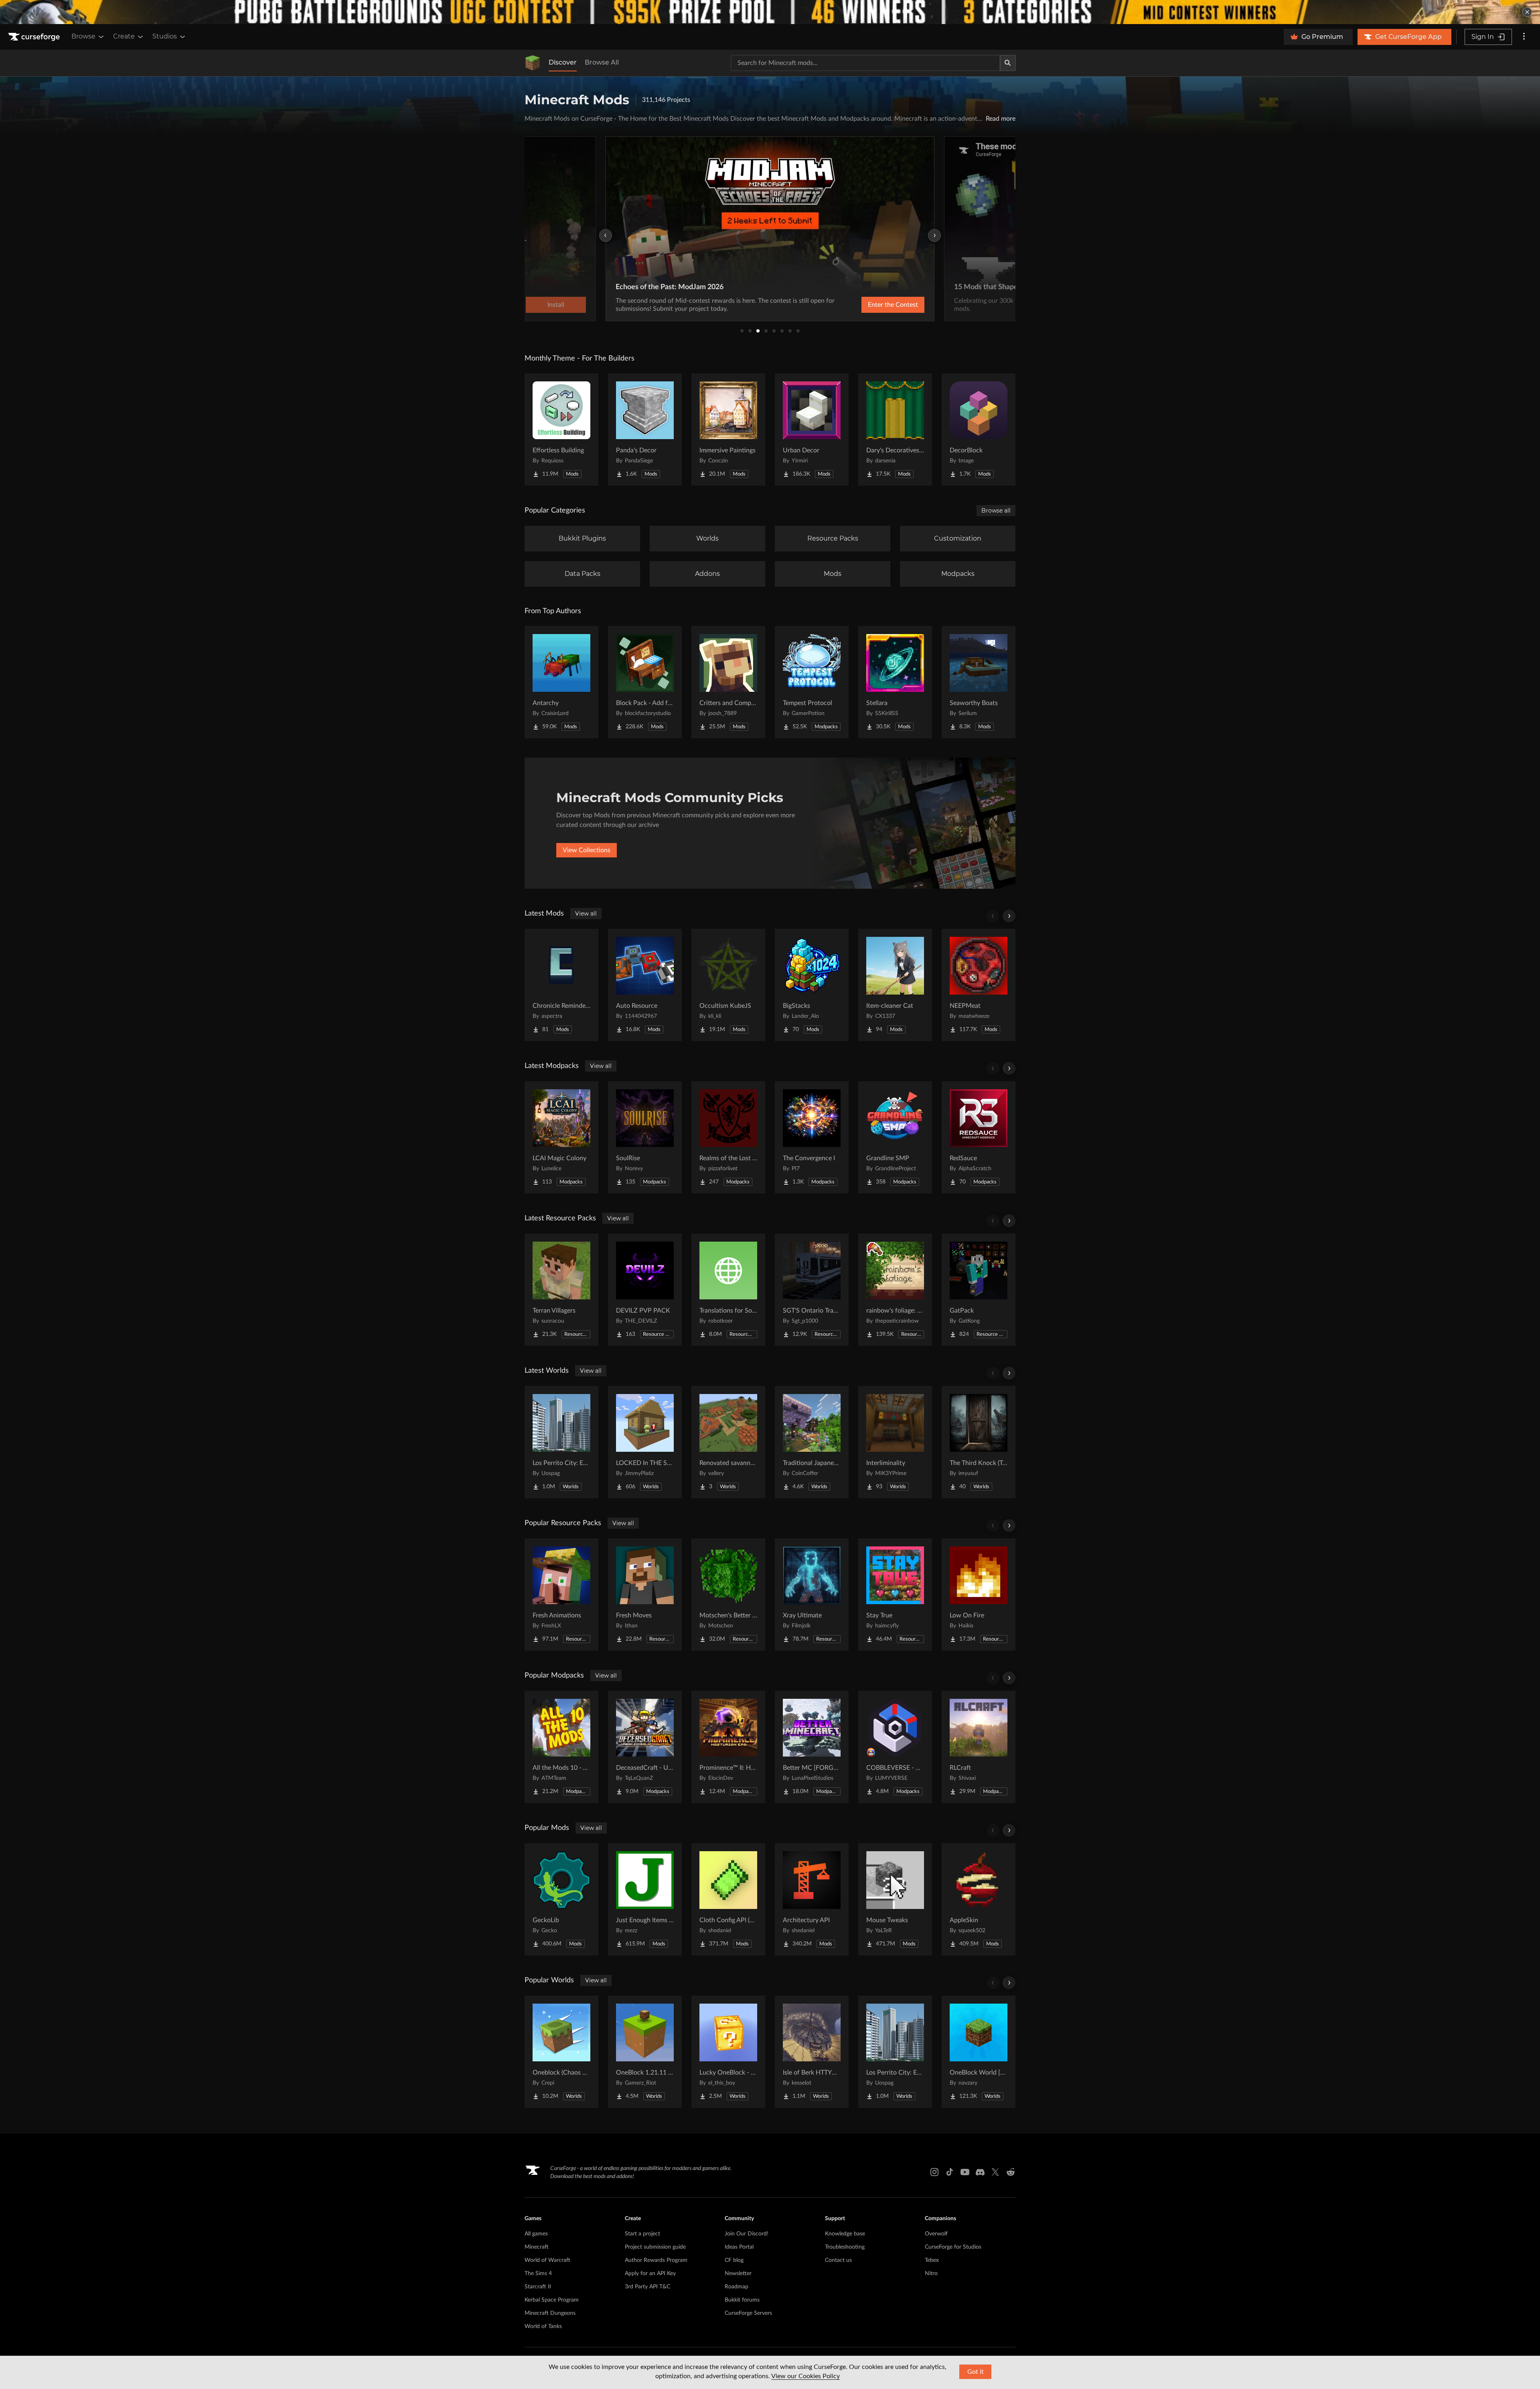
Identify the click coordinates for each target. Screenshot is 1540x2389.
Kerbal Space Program (552, 2300)
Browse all (996, 511)
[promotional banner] (770, 12)
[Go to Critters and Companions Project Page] (728, 682)
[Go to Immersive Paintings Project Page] (728, 430)
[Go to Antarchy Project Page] (561, 682)
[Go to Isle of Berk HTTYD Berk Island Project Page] (812, 2052)
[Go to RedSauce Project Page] (979, 1137)
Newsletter (738, 2274)
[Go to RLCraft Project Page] (979, 1747)
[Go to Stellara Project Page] (895, 682)
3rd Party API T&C (647, 2287)
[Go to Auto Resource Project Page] (645, 985)
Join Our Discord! (747, 2234)
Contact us (838, 2260)
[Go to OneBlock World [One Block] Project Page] (979, 2052)
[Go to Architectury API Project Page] (812, 1899)
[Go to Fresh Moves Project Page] (645, 1595)
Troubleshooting (845, 2247)
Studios (165, 36)
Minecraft (537, 2247)
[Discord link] (980, 2172)
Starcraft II (538, 2287)
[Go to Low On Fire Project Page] (979, 1595)
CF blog (734, 2260)
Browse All (602, 62)
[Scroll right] (1009, 916)
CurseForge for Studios (953, 2247)
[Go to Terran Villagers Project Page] (561, 1290)
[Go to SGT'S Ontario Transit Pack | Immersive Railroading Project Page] (812, 1290)
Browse (83, 36)
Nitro (931, 2274)
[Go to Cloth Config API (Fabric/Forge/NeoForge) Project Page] (728, 1899)
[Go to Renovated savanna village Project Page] (728, 1442)
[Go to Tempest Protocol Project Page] (812, 682)
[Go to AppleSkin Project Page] (979, 1899)
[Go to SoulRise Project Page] (645, 1137)
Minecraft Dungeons (550, 2313)
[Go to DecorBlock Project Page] (979, 430)
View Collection (872, 305)
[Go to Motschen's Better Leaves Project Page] (728, 1595)
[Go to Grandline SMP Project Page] (895, 1137)
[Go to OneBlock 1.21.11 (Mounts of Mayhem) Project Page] (645, 2052)
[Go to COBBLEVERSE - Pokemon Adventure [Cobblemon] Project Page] (895, 1747)
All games (536, 2234)
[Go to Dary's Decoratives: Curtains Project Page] (895, 430)
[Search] (1008, 63)
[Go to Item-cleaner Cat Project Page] (895, 985)
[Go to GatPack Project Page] (979, 1290)
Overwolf (936, 2234)
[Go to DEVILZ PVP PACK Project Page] (645, 1290)
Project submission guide (655, 2247)
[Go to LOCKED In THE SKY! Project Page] (645, 1442)
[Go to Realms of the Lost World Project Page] (728, 1137)
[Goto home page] (35, 37)
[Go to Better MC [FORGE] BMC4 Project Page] (812, 1747)
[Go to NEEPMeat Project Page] (979, 985)
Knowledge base (845, 2234)
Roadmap (737, 2287)
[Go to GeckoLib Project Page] (561, 1899)
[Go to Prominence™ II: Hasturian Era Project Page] (728, 1747)
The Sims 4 (538, 2274)
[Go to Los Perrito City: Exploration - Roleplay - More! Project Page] (561, 1442)
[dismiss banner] (1527, 12)
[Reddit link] (1011, 2172)
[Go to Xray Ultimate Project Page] (812, 1595)
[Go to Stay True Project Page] (895, 1595)
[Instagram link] (934, 2172)
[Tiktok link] (950, 2172)
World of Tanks (543, 2326)
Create (124, 36)
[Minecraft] (533, 63)
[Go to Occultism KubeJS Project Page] (728, 985)
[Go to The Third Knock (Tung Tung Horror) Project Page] (979, 1442)
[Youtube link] (965, 2172)
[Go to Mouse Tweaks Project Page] (895, 1899)
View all (586, 914)
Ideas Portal (739, 2247)
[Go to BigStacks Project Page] (812, 985)
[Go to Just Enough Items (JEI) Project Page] (645, 1899)
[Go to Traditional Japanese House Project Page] (812, 1442)
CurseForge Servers (748, 2313)
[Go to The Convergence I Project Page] (812, 1137)
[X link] (995, 2172)
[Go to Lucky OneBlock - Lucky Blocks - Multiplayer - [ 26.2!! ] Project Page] (728, 2052)
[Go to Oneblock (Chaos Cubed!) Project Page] (561, 2052)
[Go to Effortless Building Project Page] (561, 430)
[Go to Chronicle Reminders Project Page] (561, 985)
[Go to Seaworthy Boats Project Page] (979, 682)
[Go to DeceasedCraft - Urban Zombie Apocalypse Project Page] (645, 1747)
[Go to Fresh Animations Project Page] (561, 1595)
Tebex (932, 2260)
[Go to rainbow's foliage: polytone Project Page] (895, 1290)
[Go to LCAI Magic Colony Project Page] (561, 1137)
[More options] (1524, 37)
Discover (563, 62)
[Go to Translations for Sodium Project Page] (728, 1290)
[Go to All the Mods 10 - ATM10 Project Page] (561, 1747)
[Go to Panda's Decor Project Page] (645, 430)
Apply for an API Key (650, 2274)
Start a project (642, 2234)
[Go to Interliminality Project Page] (895, 1442)
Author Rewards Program (656, 2260)
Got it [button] (976, 2372)
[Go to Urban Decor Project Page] (812, 430)
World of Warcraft (547, 2260)
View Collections (587, 850)
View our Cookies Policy (805, 2376)
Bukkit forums (742, 2300)
